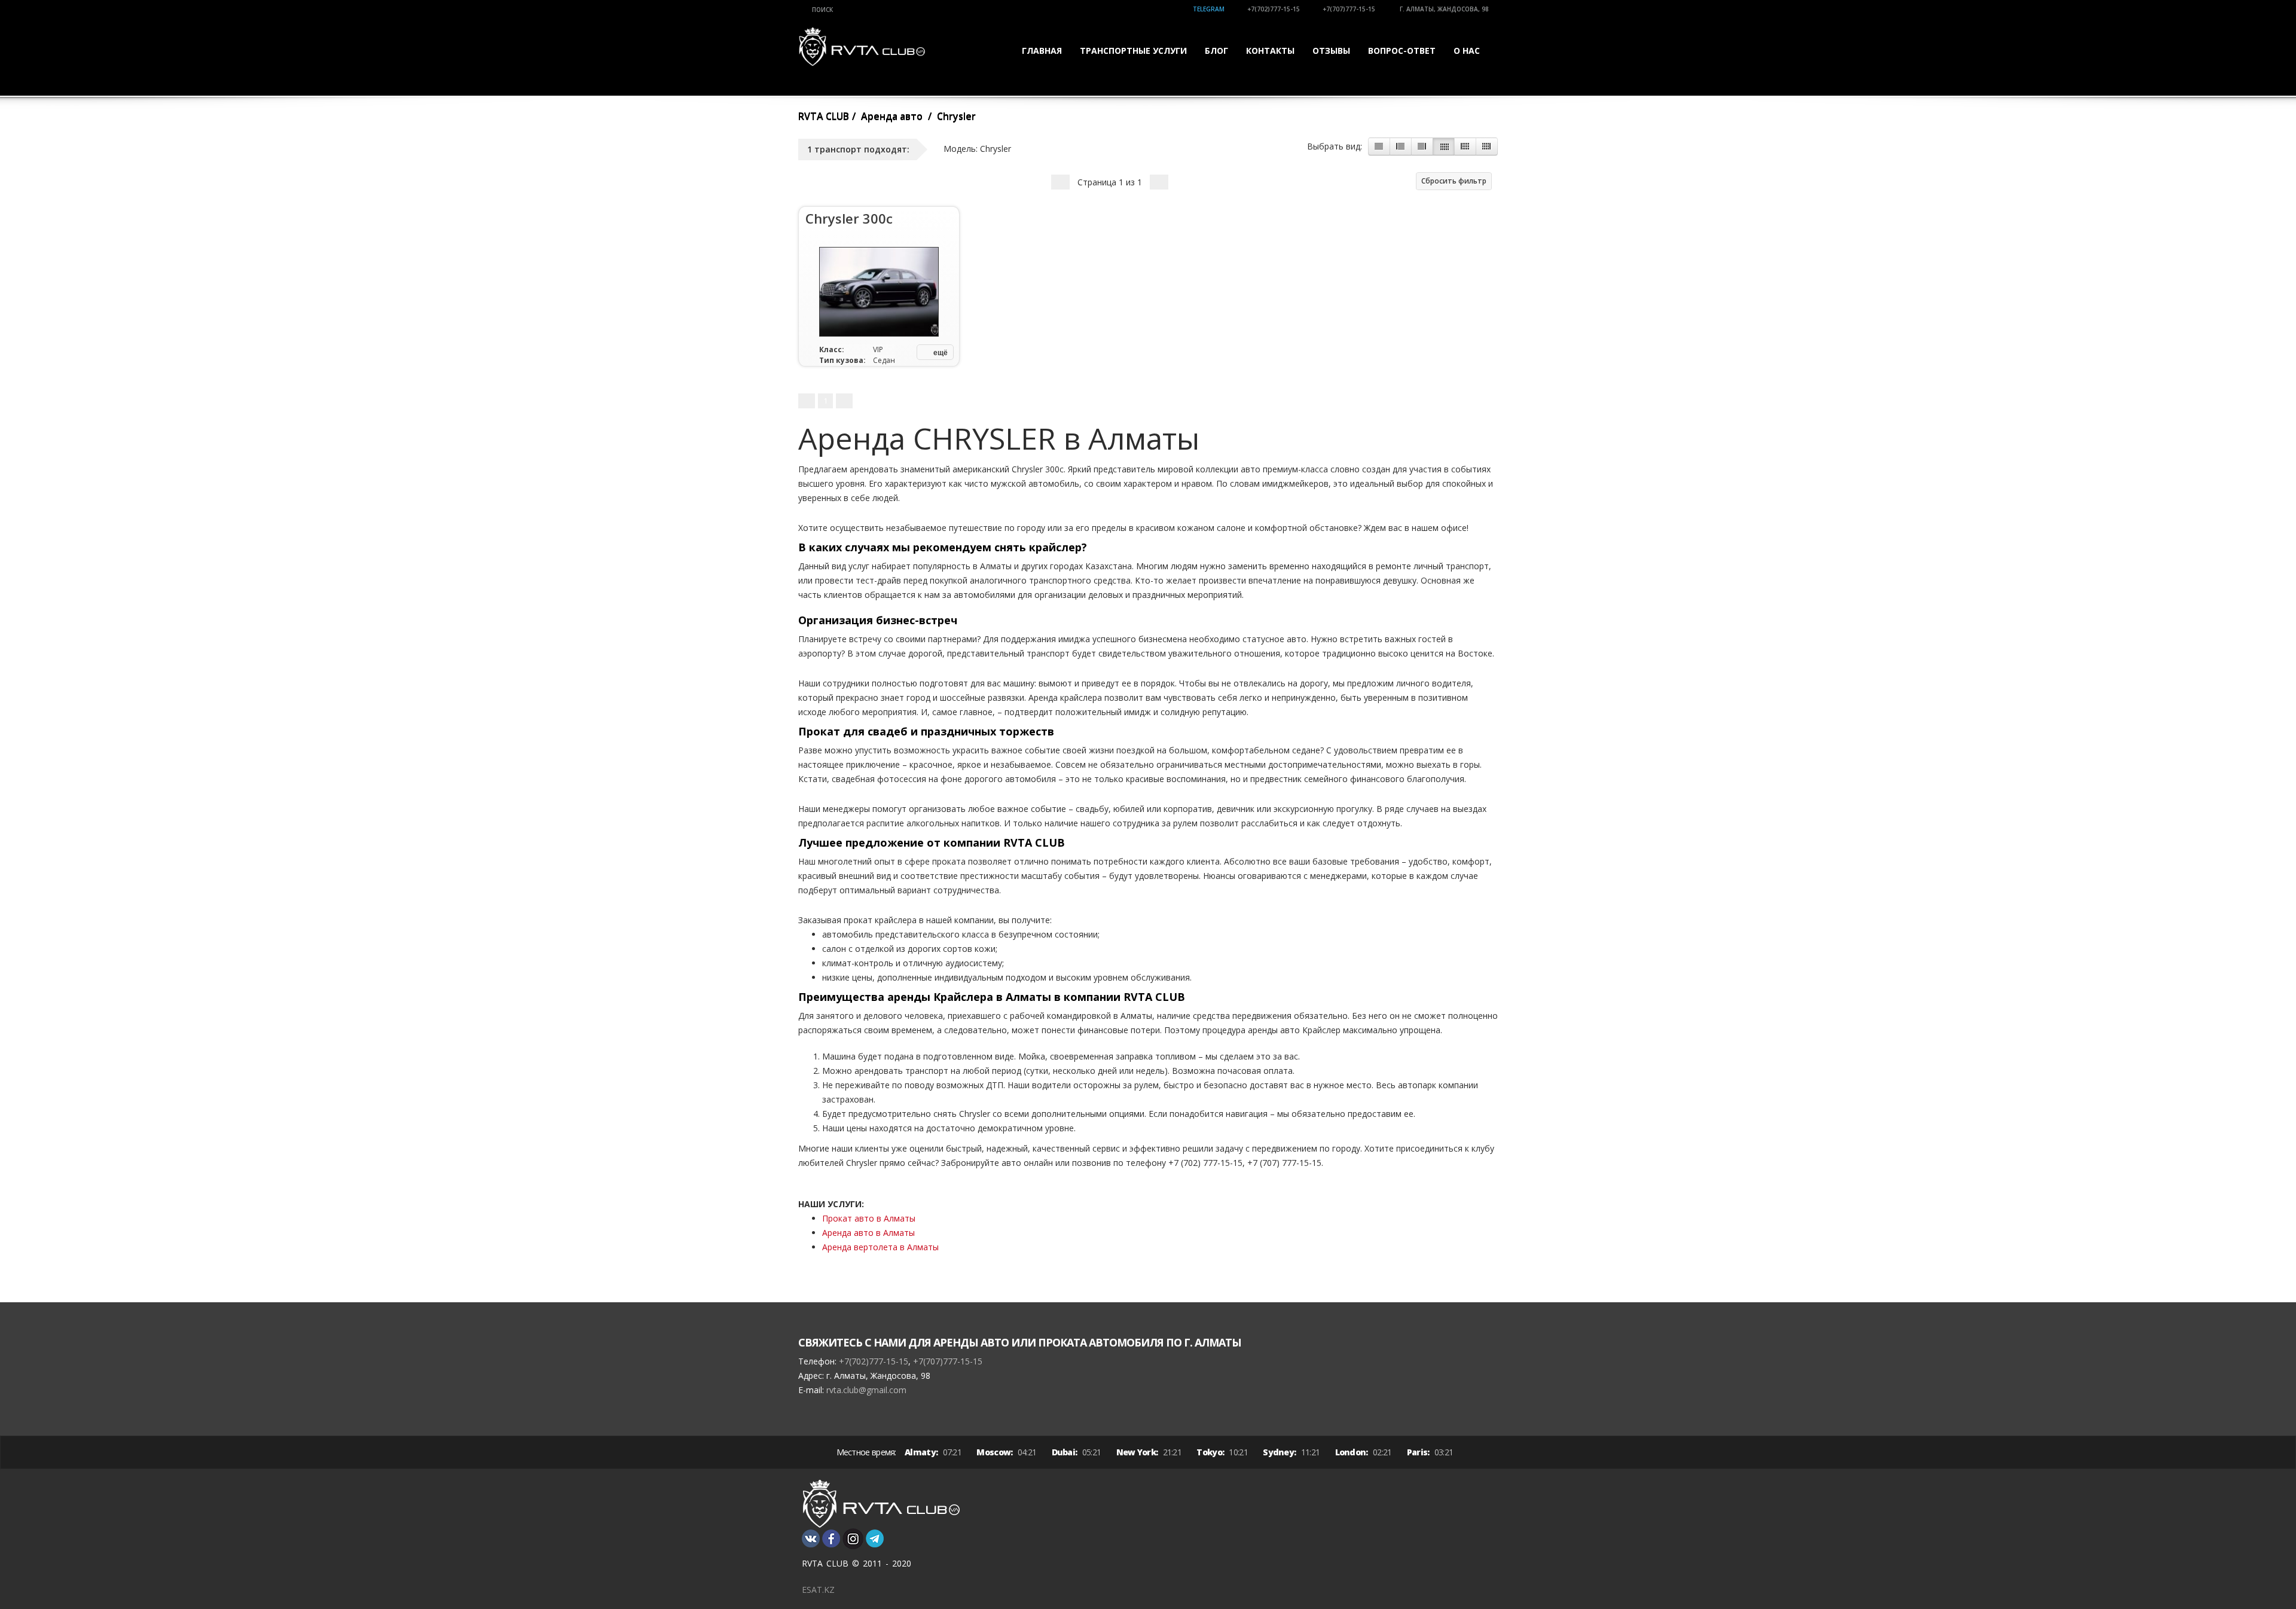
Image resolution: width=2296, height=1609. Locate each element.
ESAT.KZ (818, 1590)
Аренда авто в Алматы (868, 1233)
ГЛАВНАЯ (1042, 51)
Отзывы (1331, 51)
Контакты (1270, 51)
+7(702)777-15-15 (1274, 9)
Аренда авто (892, 116)
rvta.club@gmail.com (866, 1390)
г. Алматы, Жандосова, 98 (1443, 9)
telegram (1209, 9)
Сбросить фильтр (1454, 181)
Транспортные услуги (1133, 51)
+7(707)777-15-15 (1349, 9)
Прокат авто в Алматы (869, 1218)
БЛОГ (1216, 51)
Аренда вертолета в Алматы (880, 1247)
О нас (1467, 51)
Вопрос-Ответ (1402, 51)
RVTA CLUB (824, 116)
